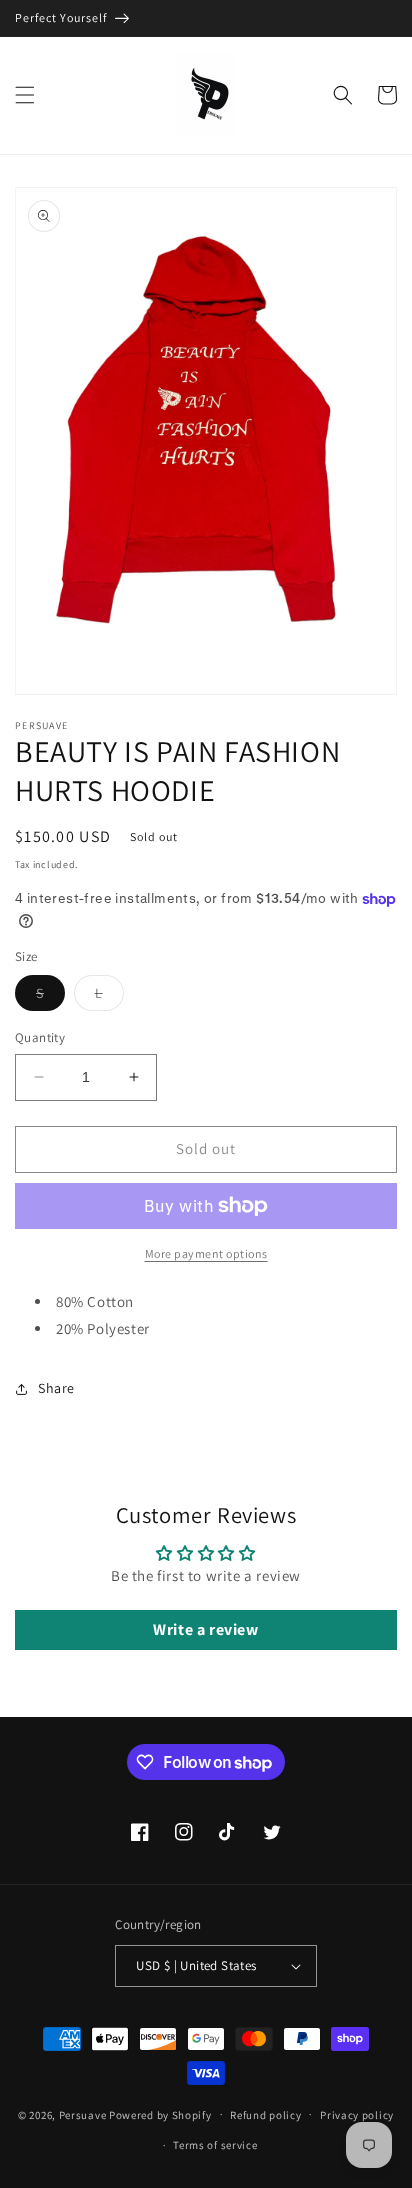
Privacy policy (357, 2115)
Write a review (205, 1629)
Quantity (40, 1037)
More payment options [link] (206, 1253)
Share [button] (56, 1388)
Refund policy (265, 2115)
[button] (25, 95)
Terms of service (215, 2145)
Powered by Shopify (160, 2114)
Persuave (83, 2114)
